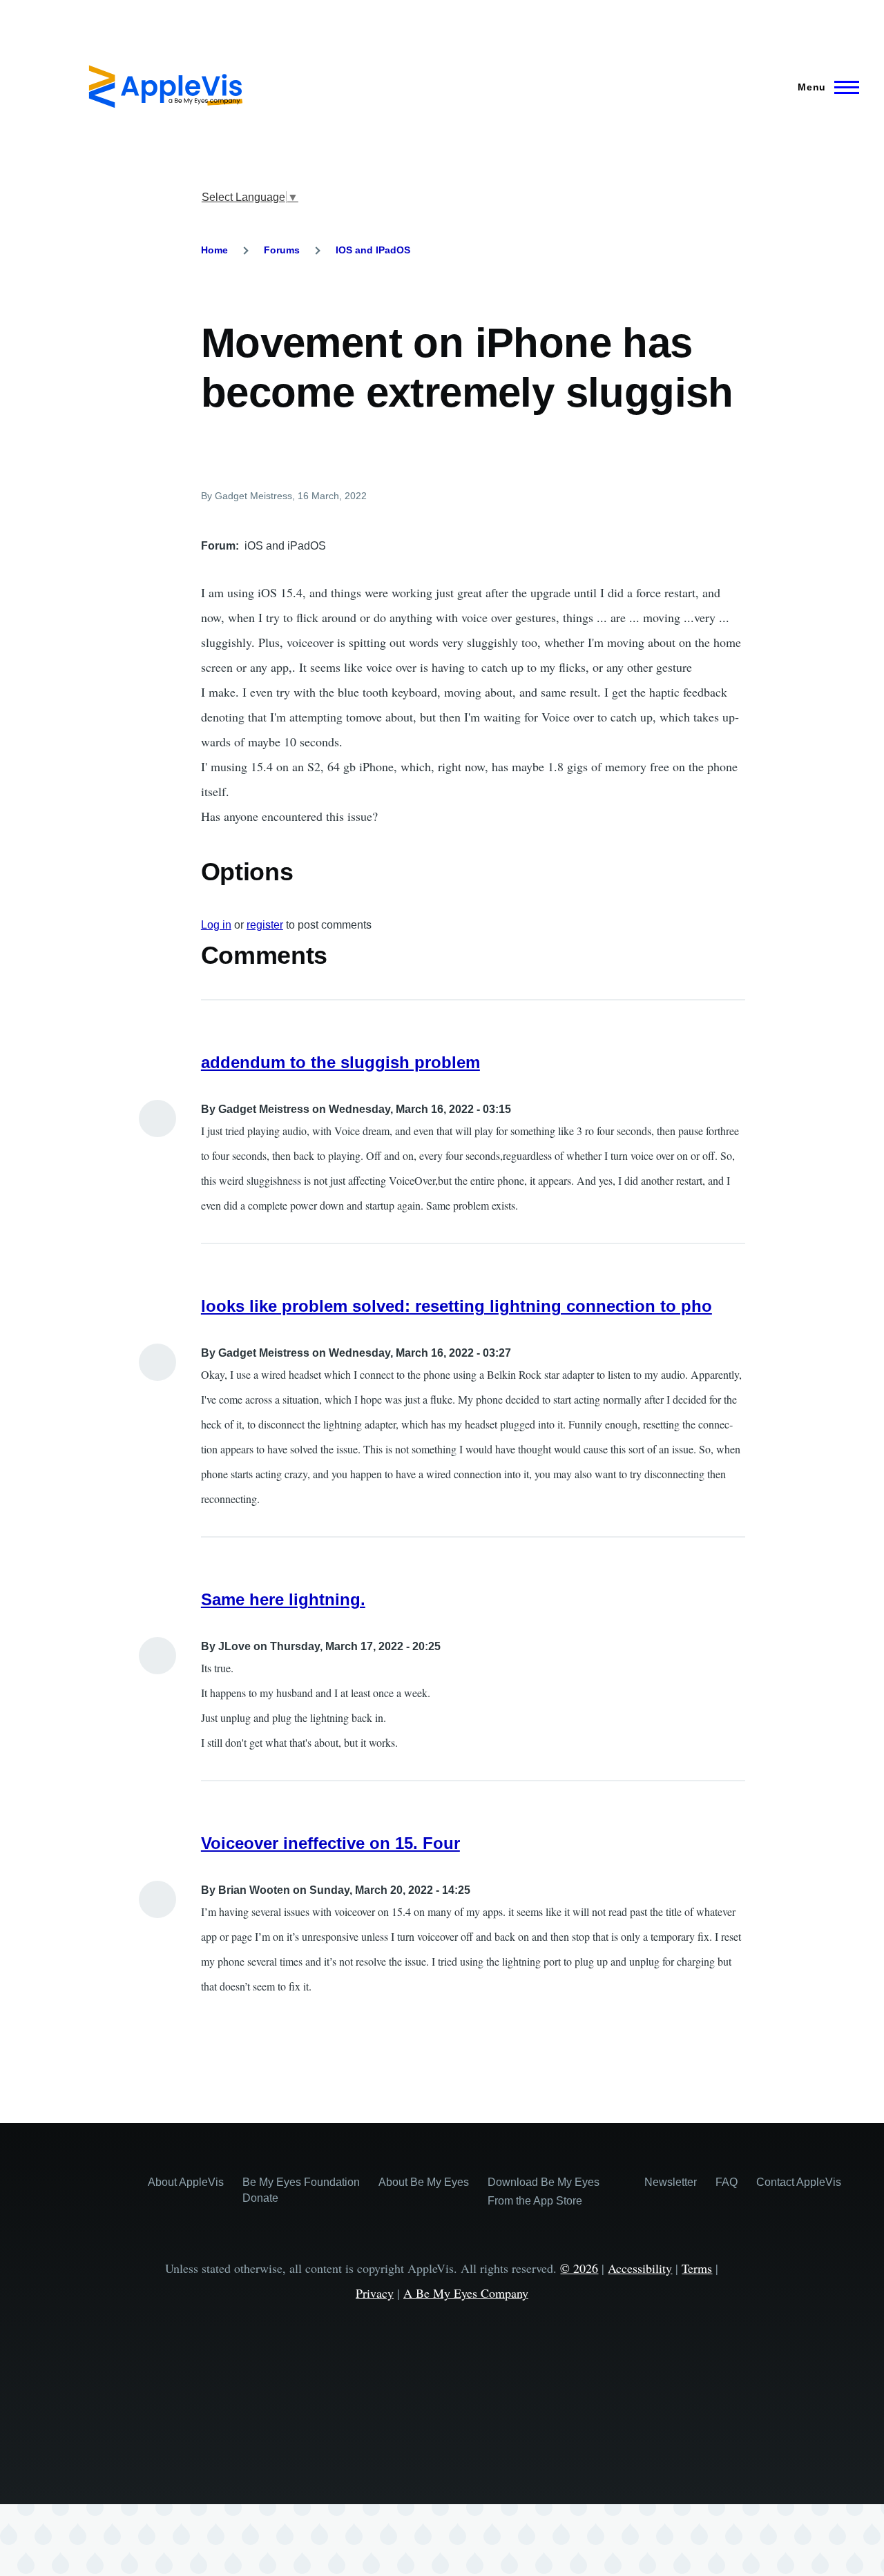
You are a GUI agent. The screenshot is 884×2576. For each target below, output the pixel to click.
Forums (282, 250)
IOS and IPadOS (373, 250)
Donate (260, 2198)
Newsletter (671, 2182)
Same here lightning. (283, 1599)
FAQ (727, 2182)
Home (214, 250)
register (265, 925)
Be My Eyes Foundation (301, 2182)
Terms (697, 2268)
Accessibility (640, 2268)
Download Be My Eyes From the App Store (544, 2191)
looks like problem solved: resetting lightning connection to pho (457, 1306)
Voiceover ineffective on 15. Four (330, 1843)
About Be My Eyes (424, 2182)
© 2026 (579, 2268)
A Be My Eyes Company (466, 2293)
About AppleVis (186, 2182)
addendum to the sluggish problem (340, 1062)
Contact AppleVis (799, 2182)
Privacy (375, 2293)
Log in (216, 925)
